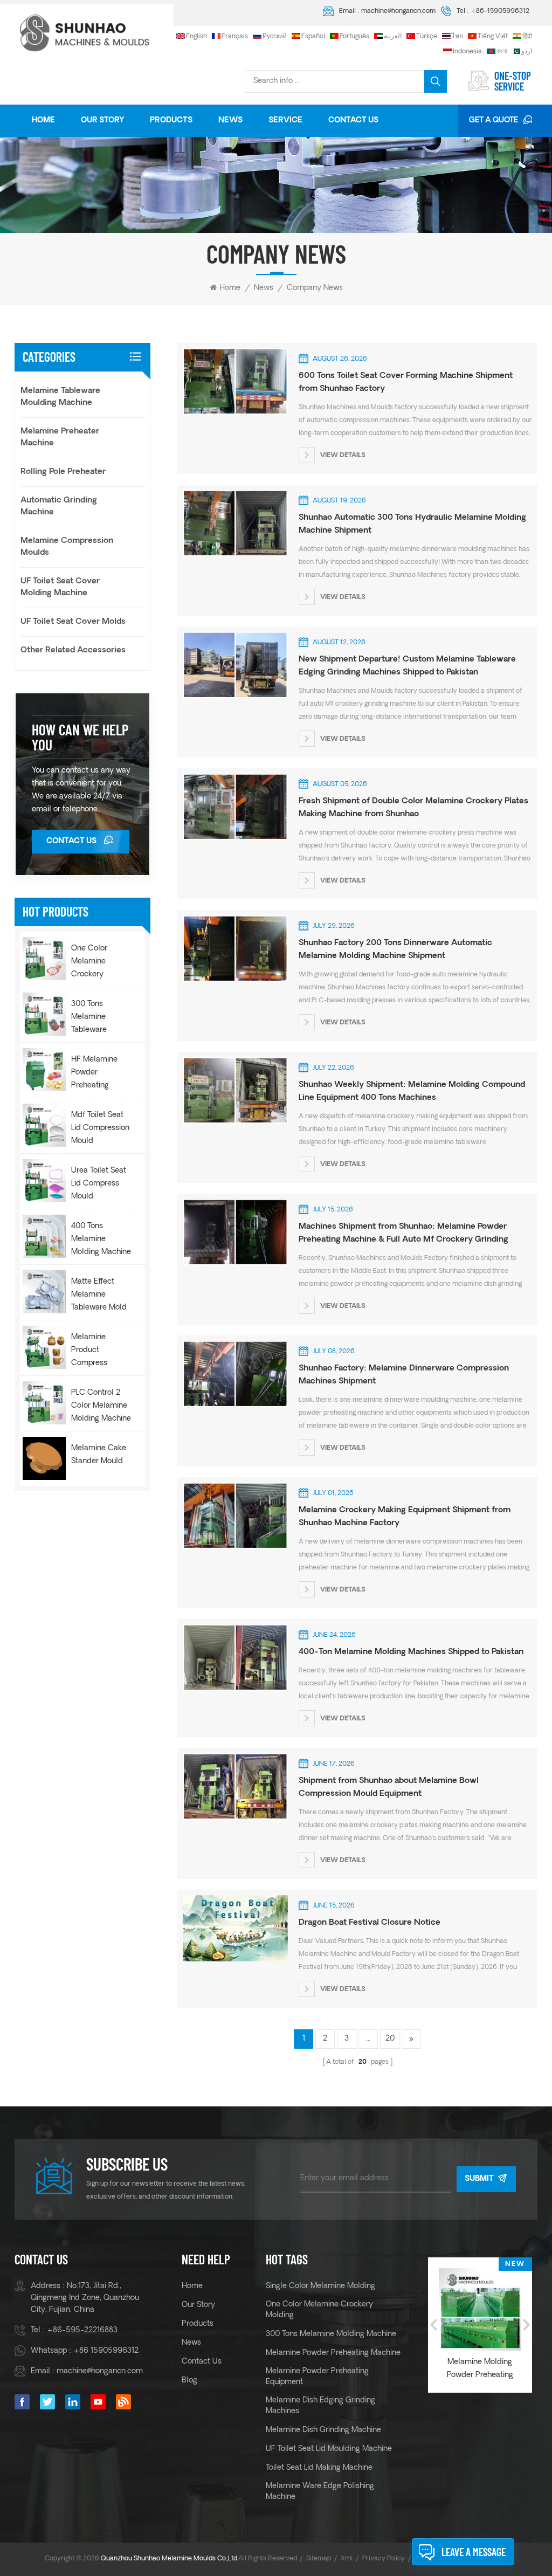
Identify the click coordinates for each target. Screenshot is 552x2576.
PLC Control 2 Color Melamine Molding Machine (101, 1406)
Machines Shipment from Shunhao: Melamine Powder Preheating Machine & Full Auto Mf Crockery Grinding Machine (403, 1235)
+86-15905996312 (500, 11)
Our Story (102, 120)
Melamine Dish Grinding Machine (323, 2430)
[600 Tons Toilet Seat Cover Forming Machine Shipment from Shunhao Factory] (233, 381)
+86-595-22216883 (82, 2330)
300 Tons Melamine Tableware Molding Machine (101, 1018)
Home (43, 120)
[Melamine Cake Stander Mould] (44, 1458)
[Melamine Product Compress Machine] (44, 1347)
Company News (315, 288)
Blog (189, 2381)
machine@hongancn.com (398, 11)
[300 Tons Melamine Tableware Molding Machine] (44, 1014)
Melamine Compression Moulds (67, 547)
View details (343, 456)
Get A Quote (494, 120)
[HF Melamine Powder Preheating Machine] (44, 1070)
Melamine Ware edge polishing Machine (320, 2492)
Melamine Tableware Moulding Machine (60, 397)
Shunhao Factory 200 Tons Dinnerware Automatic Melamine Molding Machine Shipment (395, 950)
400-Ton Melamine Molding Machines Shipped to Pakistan (411, 1652)
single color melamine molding (320, 2286)
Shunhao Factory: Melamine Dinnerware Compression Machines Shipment (404, 1375)
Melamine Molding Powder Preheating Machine (480, 2370)
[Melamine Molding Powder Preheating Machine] (480, 2309)
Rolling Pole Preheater (63, 472)
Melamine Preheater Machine (60, 438)
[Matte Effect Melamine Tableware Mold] (44, 1292)
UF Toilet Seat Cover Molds (73, 622)
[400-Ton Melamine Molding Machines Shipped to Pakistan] (233, 1657)
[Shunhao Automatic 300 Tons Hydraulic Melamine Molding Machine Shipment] (233, 523)
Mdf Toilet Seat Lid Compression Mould (100, 1128)
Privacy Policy (384, 2559)
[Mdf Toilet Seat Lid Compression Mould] (44, 1125)
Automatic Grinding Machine (59, 507)
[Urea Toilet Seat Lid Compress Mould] (44, 1181)
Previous (433, 2325)
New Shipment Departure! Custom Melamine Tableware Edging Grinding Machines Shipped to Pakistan (407, 666)
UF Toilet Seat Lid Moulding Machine (329, 2449)
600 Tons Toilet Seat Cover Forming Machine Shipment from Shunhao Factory (406, 383)
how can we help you (80, 737)
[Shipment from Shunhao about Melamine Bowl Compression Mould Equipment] (233, 1786)
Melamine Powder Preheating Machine (333, 2353)
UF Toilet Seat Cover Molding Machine (60, 587)
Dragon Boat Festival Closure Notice (370, 1923)
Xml (347, 2559)
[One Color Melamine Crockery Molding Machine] (44, 959)
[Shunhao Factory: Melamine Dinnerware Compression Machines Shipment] (233, 1374)
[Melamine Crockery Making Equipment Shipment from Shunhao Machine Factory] (233, 1516)
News (230, 120)
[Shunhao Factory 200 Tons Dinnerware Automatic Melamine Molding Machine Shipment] (233, 948)
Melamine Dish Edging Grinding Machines (320, 2406)
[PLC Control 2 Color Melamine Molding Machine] (44, 1403)
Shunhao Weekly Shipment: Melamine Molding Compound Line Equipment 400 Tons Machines (412, 1091)
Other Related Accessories (73, 650)
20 (390, 2039)
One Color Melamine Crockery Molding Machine (101, 963)
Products (171, 120)
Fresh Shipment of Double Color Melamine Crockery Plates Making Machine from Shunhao (413, 808)
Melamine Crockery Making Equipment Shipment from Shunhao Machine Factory (405, 1517)
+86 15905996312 (106, 2351)
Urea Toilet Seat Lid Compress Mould (99, 1184)
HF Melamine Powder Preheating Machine (94, 1074)
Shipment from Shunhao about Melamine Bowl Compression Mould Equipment (389, 1788)
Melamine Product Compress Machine (89, 1352)
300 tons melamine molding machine (331, 2334)
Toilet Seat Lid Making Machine (319, 2468)
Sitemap (319, 2559)
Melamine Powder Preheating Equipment (317, 2377)
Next (527, 2325)
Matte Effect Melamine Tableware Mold (99, 1295)
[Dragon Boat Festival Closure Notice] (233, 1928)
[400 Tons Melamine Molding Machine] (44, 1236)
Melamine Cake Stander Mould (99, 1455)
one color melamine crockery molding (319, 2310)
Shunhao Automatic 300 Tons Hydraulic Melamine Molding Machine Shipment (412, 524)
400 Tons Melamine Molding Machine (101, 1239)
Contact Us (353, 120)
